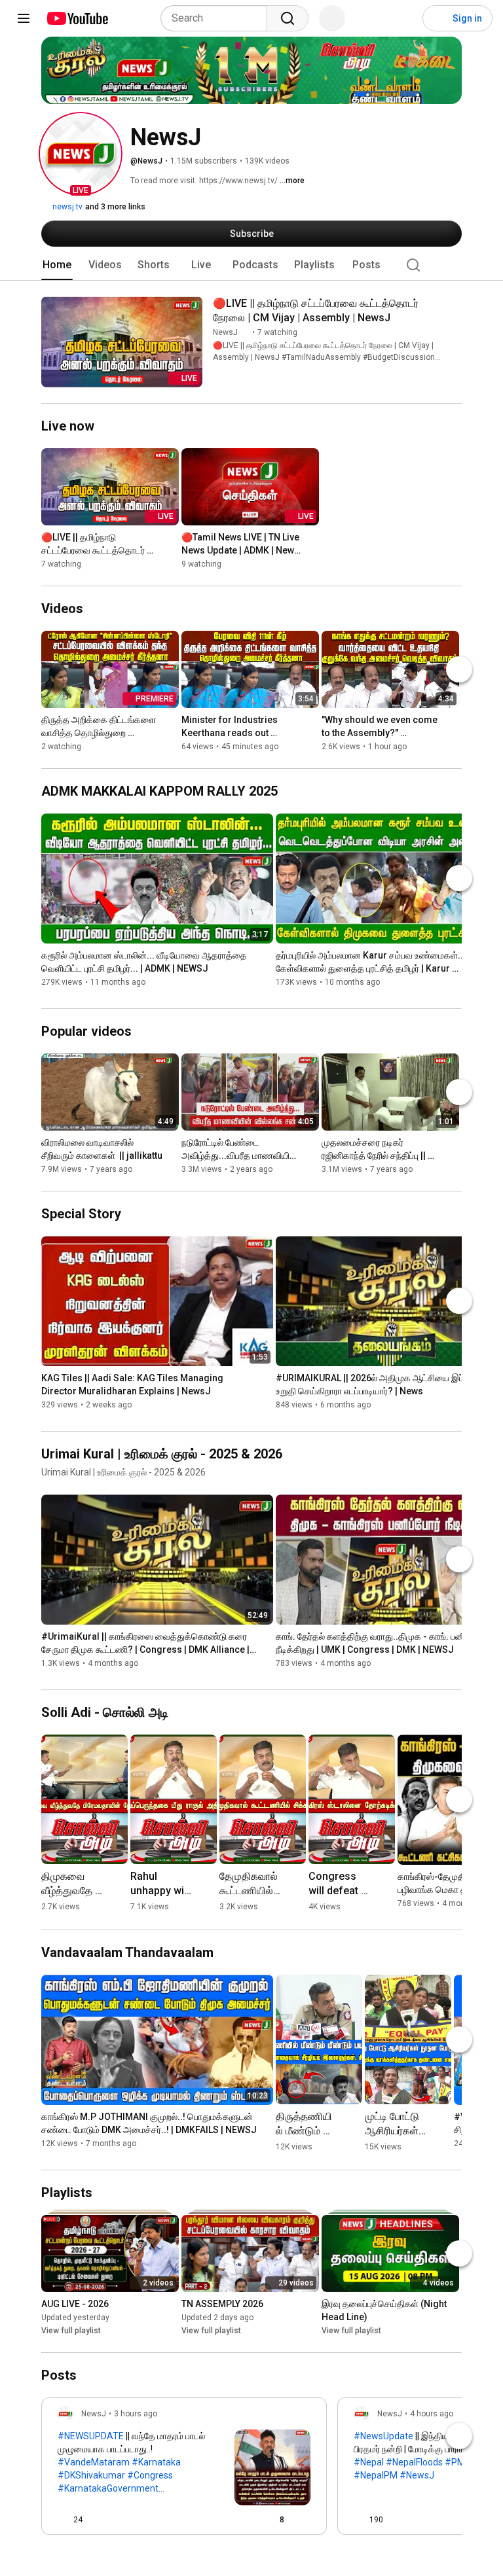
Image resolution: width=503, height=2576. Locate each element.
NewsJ (225, 332)
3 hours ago (136, 2414)
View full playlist (71, 2331)
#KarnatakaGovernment (108, 2488)
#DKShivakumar (91, 2475)
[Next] (459, 669)
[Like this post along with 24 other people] (63, 2520)
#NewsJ (417, 2475)
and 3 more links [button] (115, 207)
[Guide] (24, 18)
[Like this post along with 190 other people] (359, 2520)
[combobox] (218, 18)
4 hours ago (432, 2414)
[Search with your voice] (332, 18)
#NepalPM (376, 2475)
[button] (81, 154)
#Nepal (369, 2462)
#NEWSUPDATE (91, 2436)
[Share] (239, 2520)
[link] (184, 2470)
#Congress (150, 2475)
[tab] (57, 265)
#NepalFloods (414, 2462)
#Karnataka (156, 2462)
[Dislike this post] (98, 2520)
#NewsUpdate (383, 2436)
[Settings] (404, 18)
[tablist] (251, 265)
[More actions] (455, 306)
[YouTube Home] (77, 18)
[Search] (288, 18)
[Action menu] (305, 2520)
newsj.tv (66, 207)
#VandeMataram (94, 2462)
